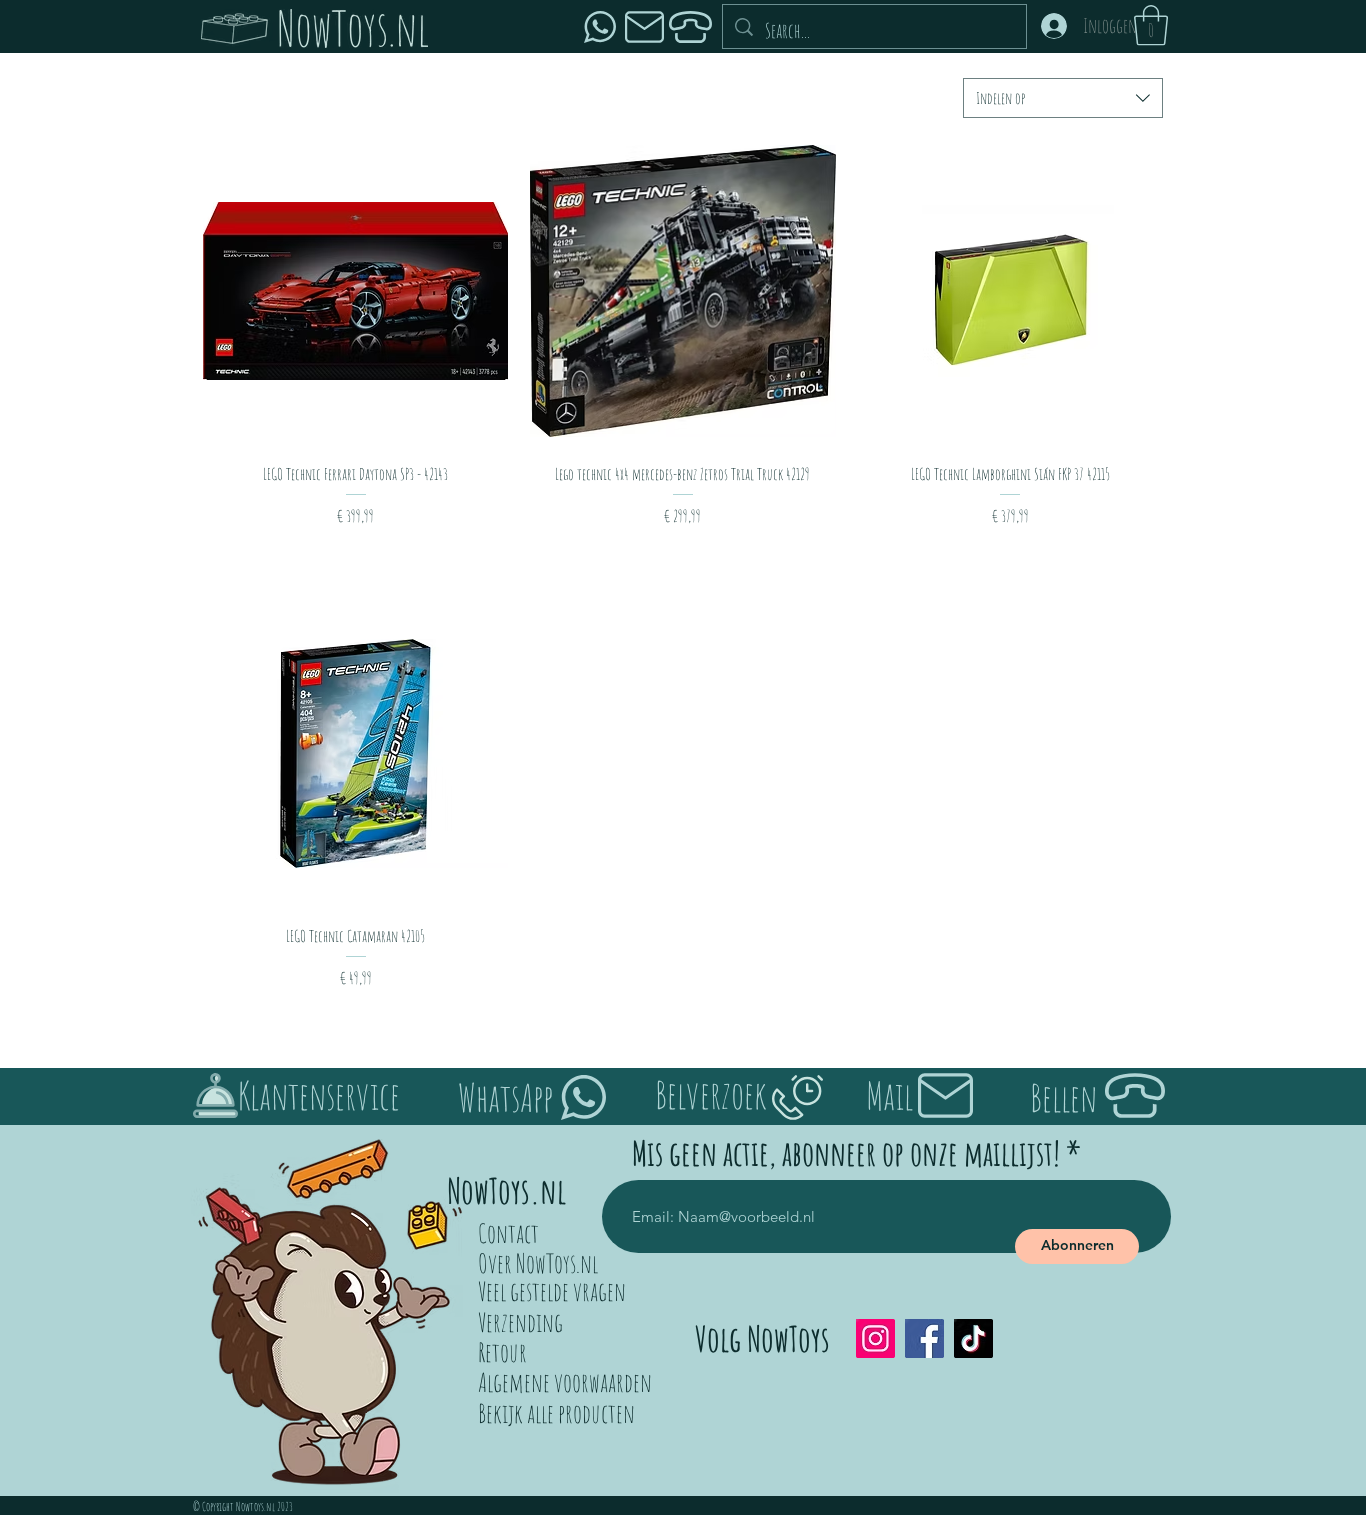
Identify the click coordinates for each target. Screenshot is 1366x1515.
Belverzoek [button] (711, 1094)
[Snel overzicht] (355, 290)
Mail (889, 1095)
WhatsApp (505, 1097)
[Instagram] (875, 1338)
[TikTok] (973, 1338)
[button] (1151, 25)
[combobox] (1063, 98)
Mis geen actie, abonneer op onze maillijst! (846, 1153)
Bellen (1063, 1097)
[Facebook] (924, 1338)
